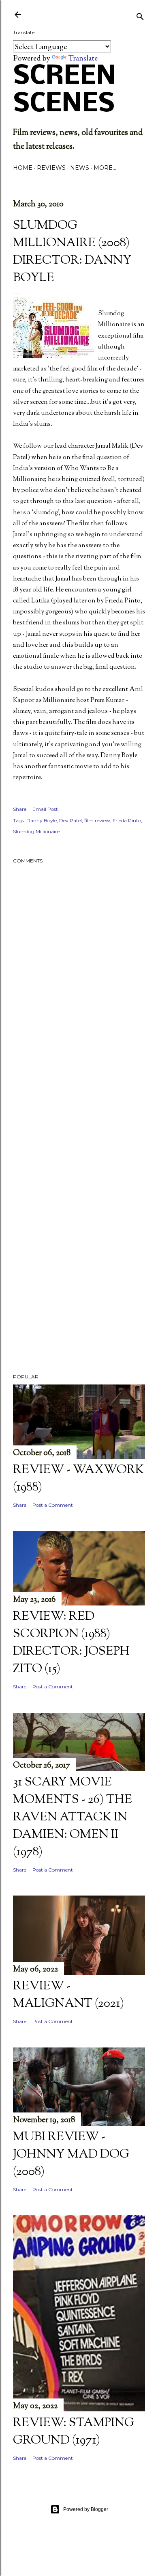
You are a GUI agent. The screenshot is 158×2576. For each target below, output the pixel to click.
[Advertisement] (79, 1124)
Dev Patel (70, 820)
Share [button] (20, 809)
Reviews (51, 168)
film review (97, 820)
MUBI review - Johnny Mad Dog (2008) (71, 2155)
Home (23, 168)
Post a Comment (53, 1505)
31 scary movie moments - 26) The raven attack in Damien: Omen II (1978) (73, 1817)
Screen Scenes (65, 91)
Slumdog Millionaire (36, 831)
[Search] (140, 15)
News (80, 168)
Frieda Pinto (127, 820)
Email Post (45, 809)
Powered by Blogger (86, 2509)
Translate (83, 58)
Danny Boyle (42, 820)
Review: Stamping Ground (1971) (74, 2432)
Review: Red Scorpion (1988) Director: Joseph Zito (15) (71, 1643)
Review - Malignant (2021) (68, 1995)
